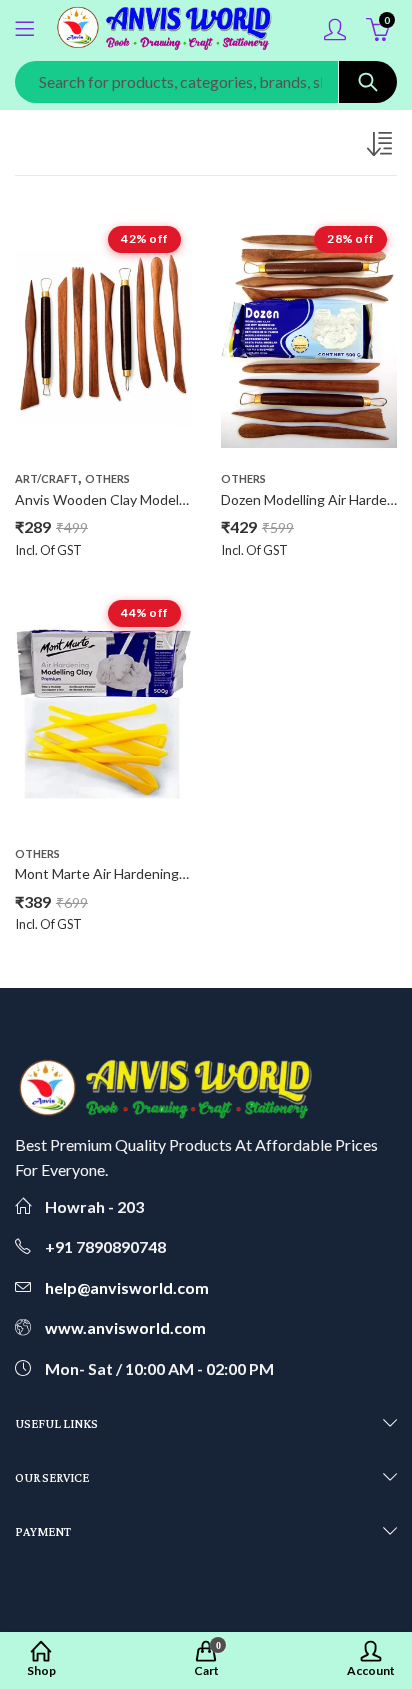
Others (107, 478)
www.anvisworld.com (125, 1327)
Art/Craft (46, 478)
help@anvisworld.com (127, 1287)
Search (368, 82)
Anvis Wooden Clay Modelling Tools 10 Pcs (149, 499)
